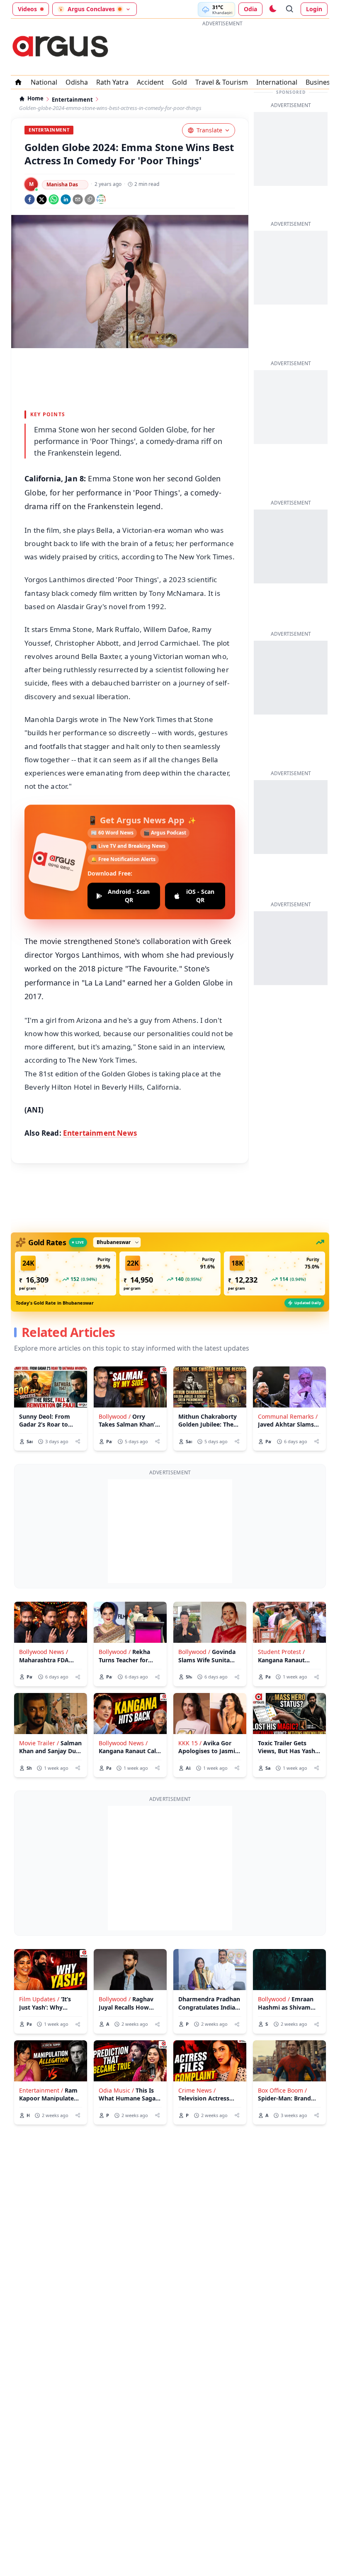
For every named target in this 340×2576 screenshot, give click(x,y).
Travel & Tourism (222, 82)
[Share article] (78, 1441)
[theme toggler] (272, 9)
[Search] (290, 9)
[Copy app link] (90, 199)
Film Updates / (39, 1999)
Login (314, 9)
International (277, 82)
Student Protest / (281, 1652)
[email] (78, 199)
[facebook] (30, 199)
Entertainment (72, 100)
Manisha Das (62, 184)
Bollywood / (115, 1416)
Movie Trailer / (39, 1743)
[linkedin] (66, 199)
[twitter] (42, 199)
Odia (250, 9)
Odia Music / (116, 2090)
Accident (150, 82)
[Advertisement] (222, 49)
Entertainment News (100, 1133)
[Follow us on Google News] (101, 199)
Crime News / (197, 2090)
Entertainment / (41, 2090)
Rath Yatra (112, 82)
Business (319, 82)
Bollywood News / (44, 1652)
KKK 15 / (190, 1743)
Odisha (77, 82)
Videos (27, 9)
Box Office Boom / (282, 2090)
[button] (66, 1273)
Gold (180, 82)
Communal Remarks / (288, 1416)
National (44, 82)
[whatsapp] (54, 199)
